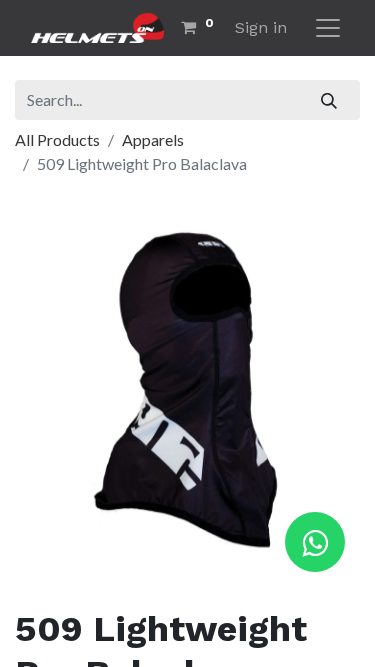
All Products (57, 139)
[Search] (329, 100)
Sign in (261, 27)
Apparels (153, 139)
